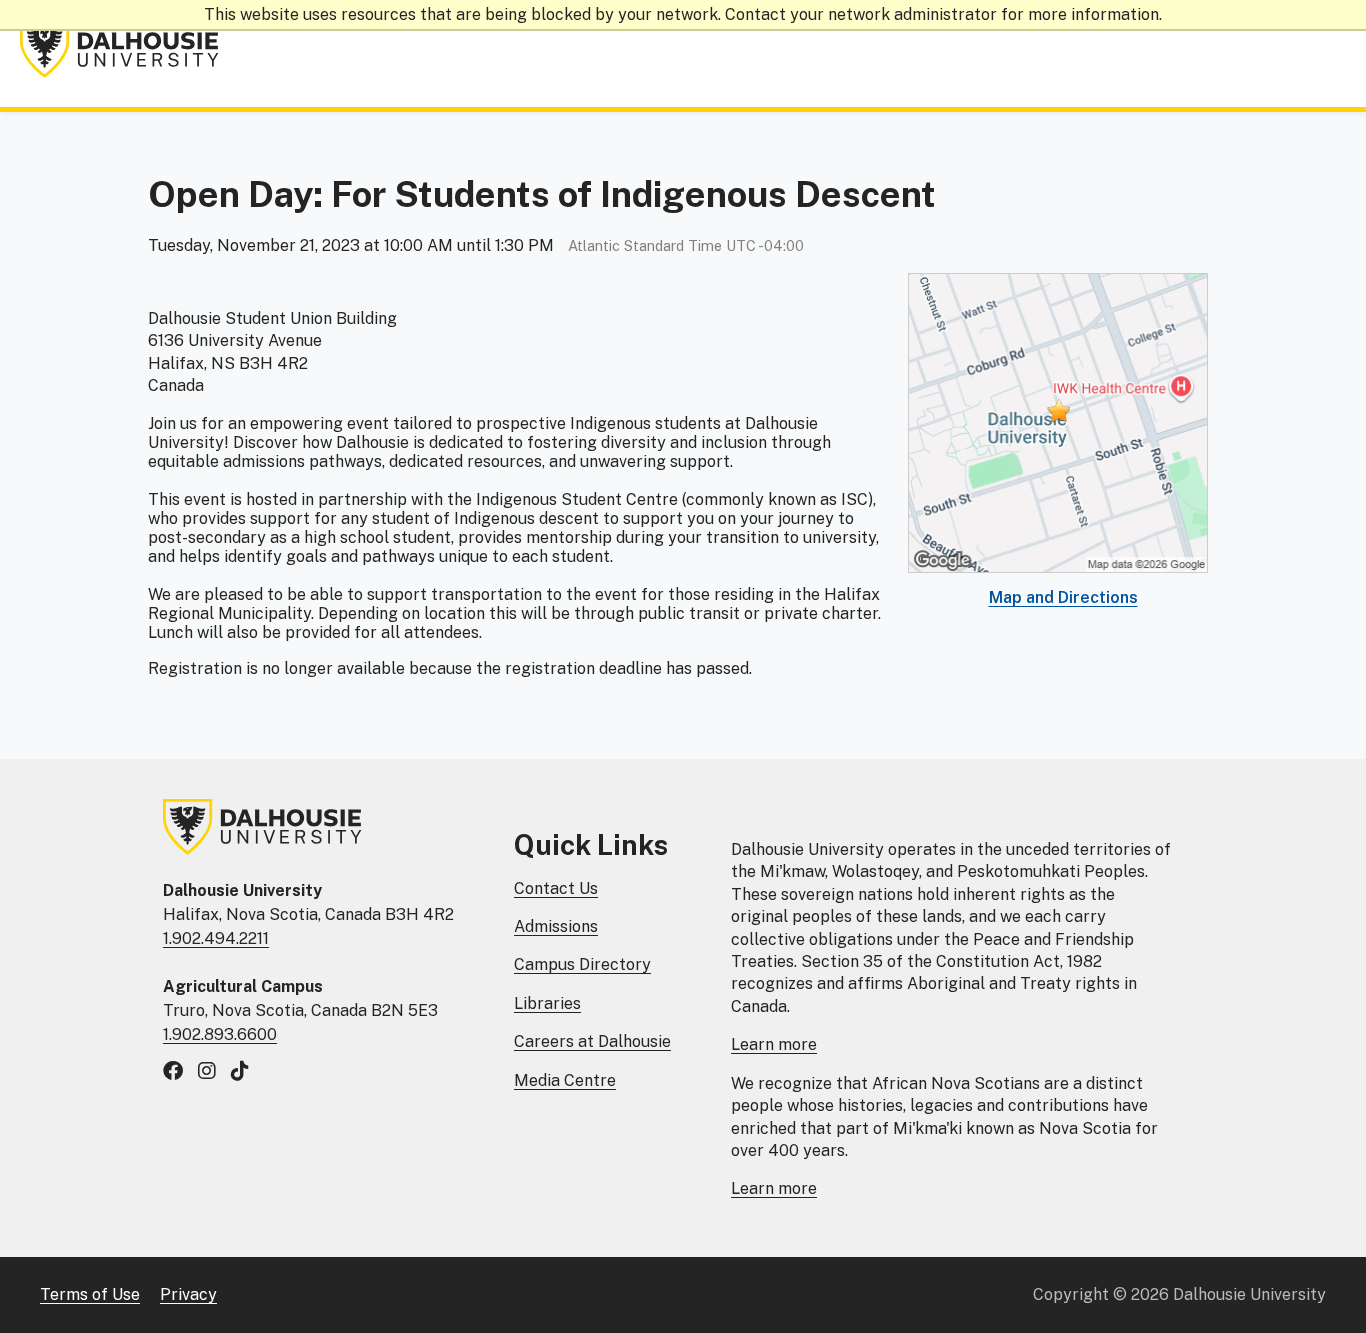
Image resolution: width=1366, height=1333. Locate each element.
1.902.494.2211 (216, 938)
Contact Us (556, 888)
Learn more (774, 1044)
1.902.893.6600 (220, 1034)
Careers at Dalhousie (592, 1041)
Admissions (556, 926)
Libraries (547, 1003)
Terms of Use (90, 1294)
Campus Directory (582, 964)
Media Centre (565, 1080)
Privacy (188, 1294)
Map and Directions (1063, 597)
